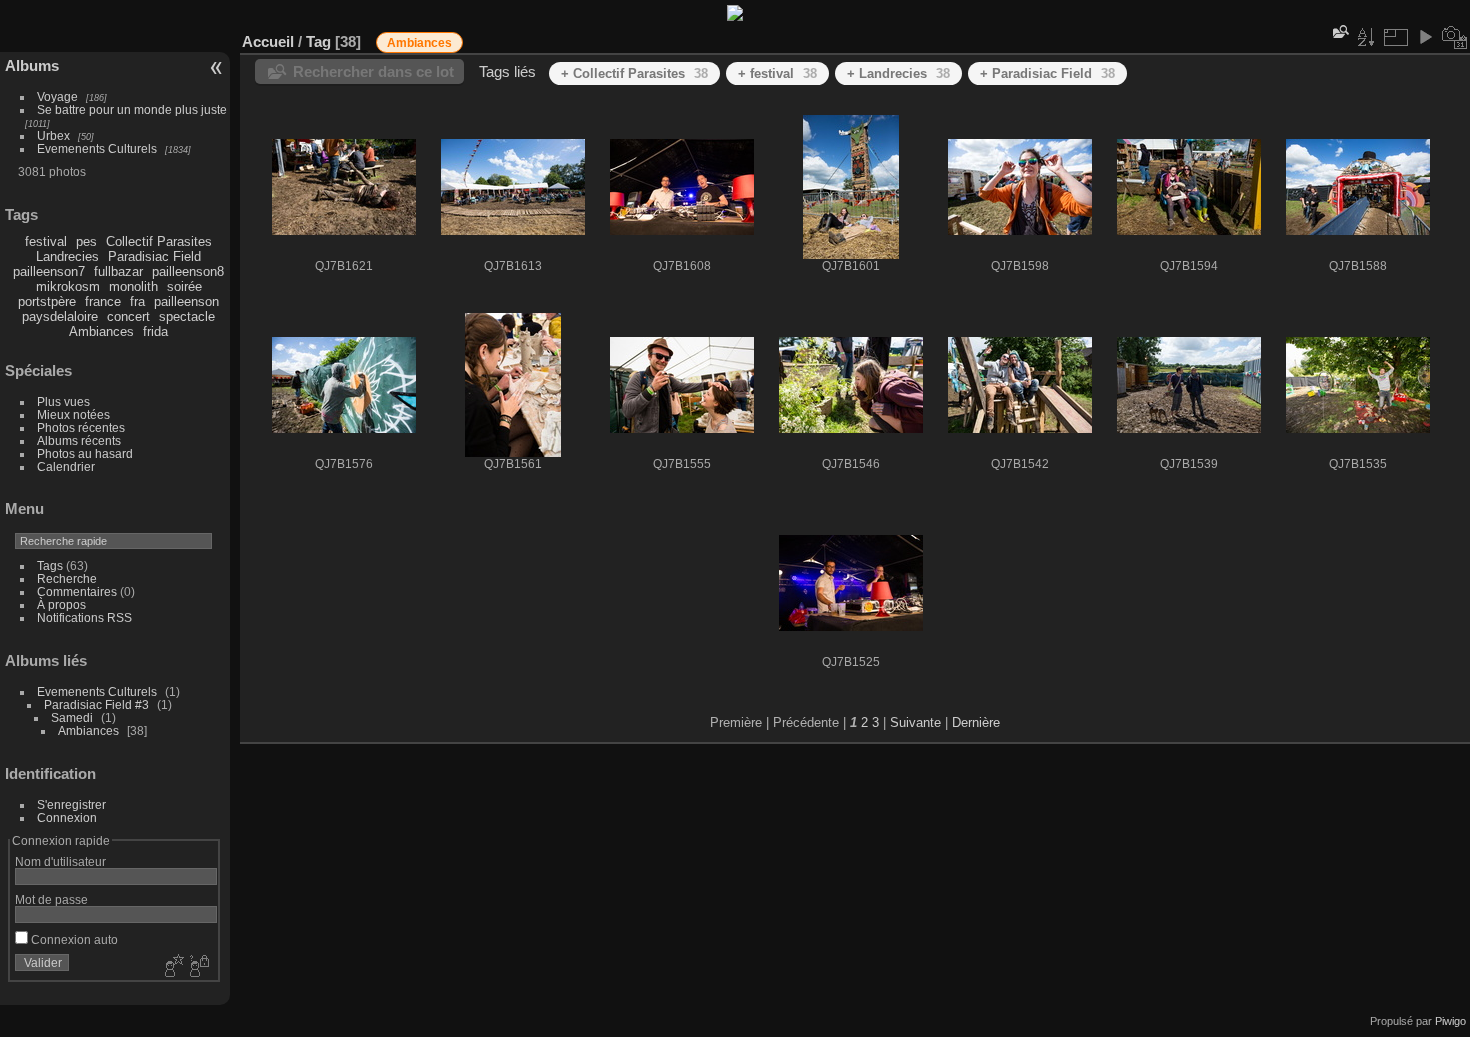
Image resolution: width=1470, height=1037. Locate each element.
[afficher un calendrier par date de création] (1455, 37)
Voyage (57, 96)
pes (86, 241)
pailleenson (186, 301)
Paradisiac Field (154, 256)
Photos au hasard (85, 453)
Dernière (976, 722)
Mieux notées (73, 414)
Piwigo (1450, 1021)
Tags (50, 565)
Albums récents (79, 440)
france (103, 301)
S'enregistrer (71, 804)
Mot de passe (51, 899)
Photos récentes (81, 427)
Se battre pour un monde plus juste (132, 109)
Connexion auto (73, 939)
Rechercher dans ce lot (373, 71)
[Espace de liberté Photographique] (735, 16)
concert (128, 316)
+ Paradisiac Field (1047, 73)
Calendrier (66, 466)
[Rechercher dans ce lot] (1339, 31)
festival (46, 241)
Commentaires (77, 591)
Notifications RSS (84, 617)
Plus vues (63, 401)
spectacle (187, 316)
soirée (184, 286)
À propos (61, 604)
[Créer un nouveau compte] (172, 967)
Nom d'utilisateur (60, 861)
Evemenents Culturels (97, 148)
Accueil (268, 41)
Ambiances (101, 331)
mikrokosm (68, 286)
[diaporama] (1425, 37)
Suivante (915, 722)
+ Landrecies (898, 73)
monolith (133, 286)
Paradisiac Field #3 (96, 704)
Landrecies (67, 256)
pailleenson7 (49, 271)
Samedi (72, 717)
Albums (32, 65)
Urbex (53, 135)
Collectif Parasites (159, 241)
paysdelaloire (60, 316)
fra (137, 301)
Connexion (67, 817)
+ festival (777, 73)
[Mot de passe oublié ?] (198, 967)
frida (155, 331)
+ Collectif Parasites (634, 73)
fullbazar (118, 271)
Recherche (67, 578)
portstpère (47, 301)
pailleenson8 (188, 271)
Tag (318, 41)
